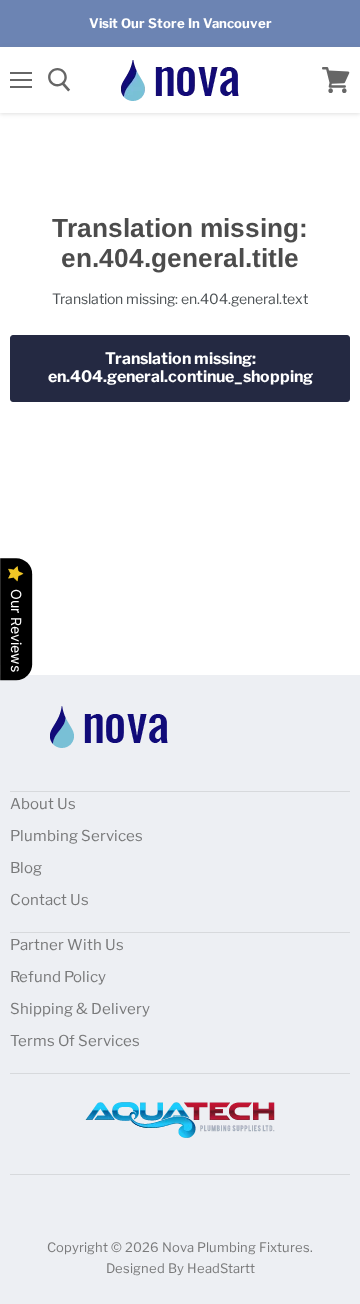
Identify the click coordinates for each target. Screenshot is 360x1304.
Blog (26, 868)
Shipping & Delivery (80, 1009)
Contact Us (49, 900)
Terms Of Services (75, 1041)
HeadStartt (221, 1268)
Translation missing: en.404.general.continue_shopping (180, 367)
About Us (43, 804)
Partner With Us (67, 945)
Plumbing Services (76, 836)
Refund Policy (58, 977)
